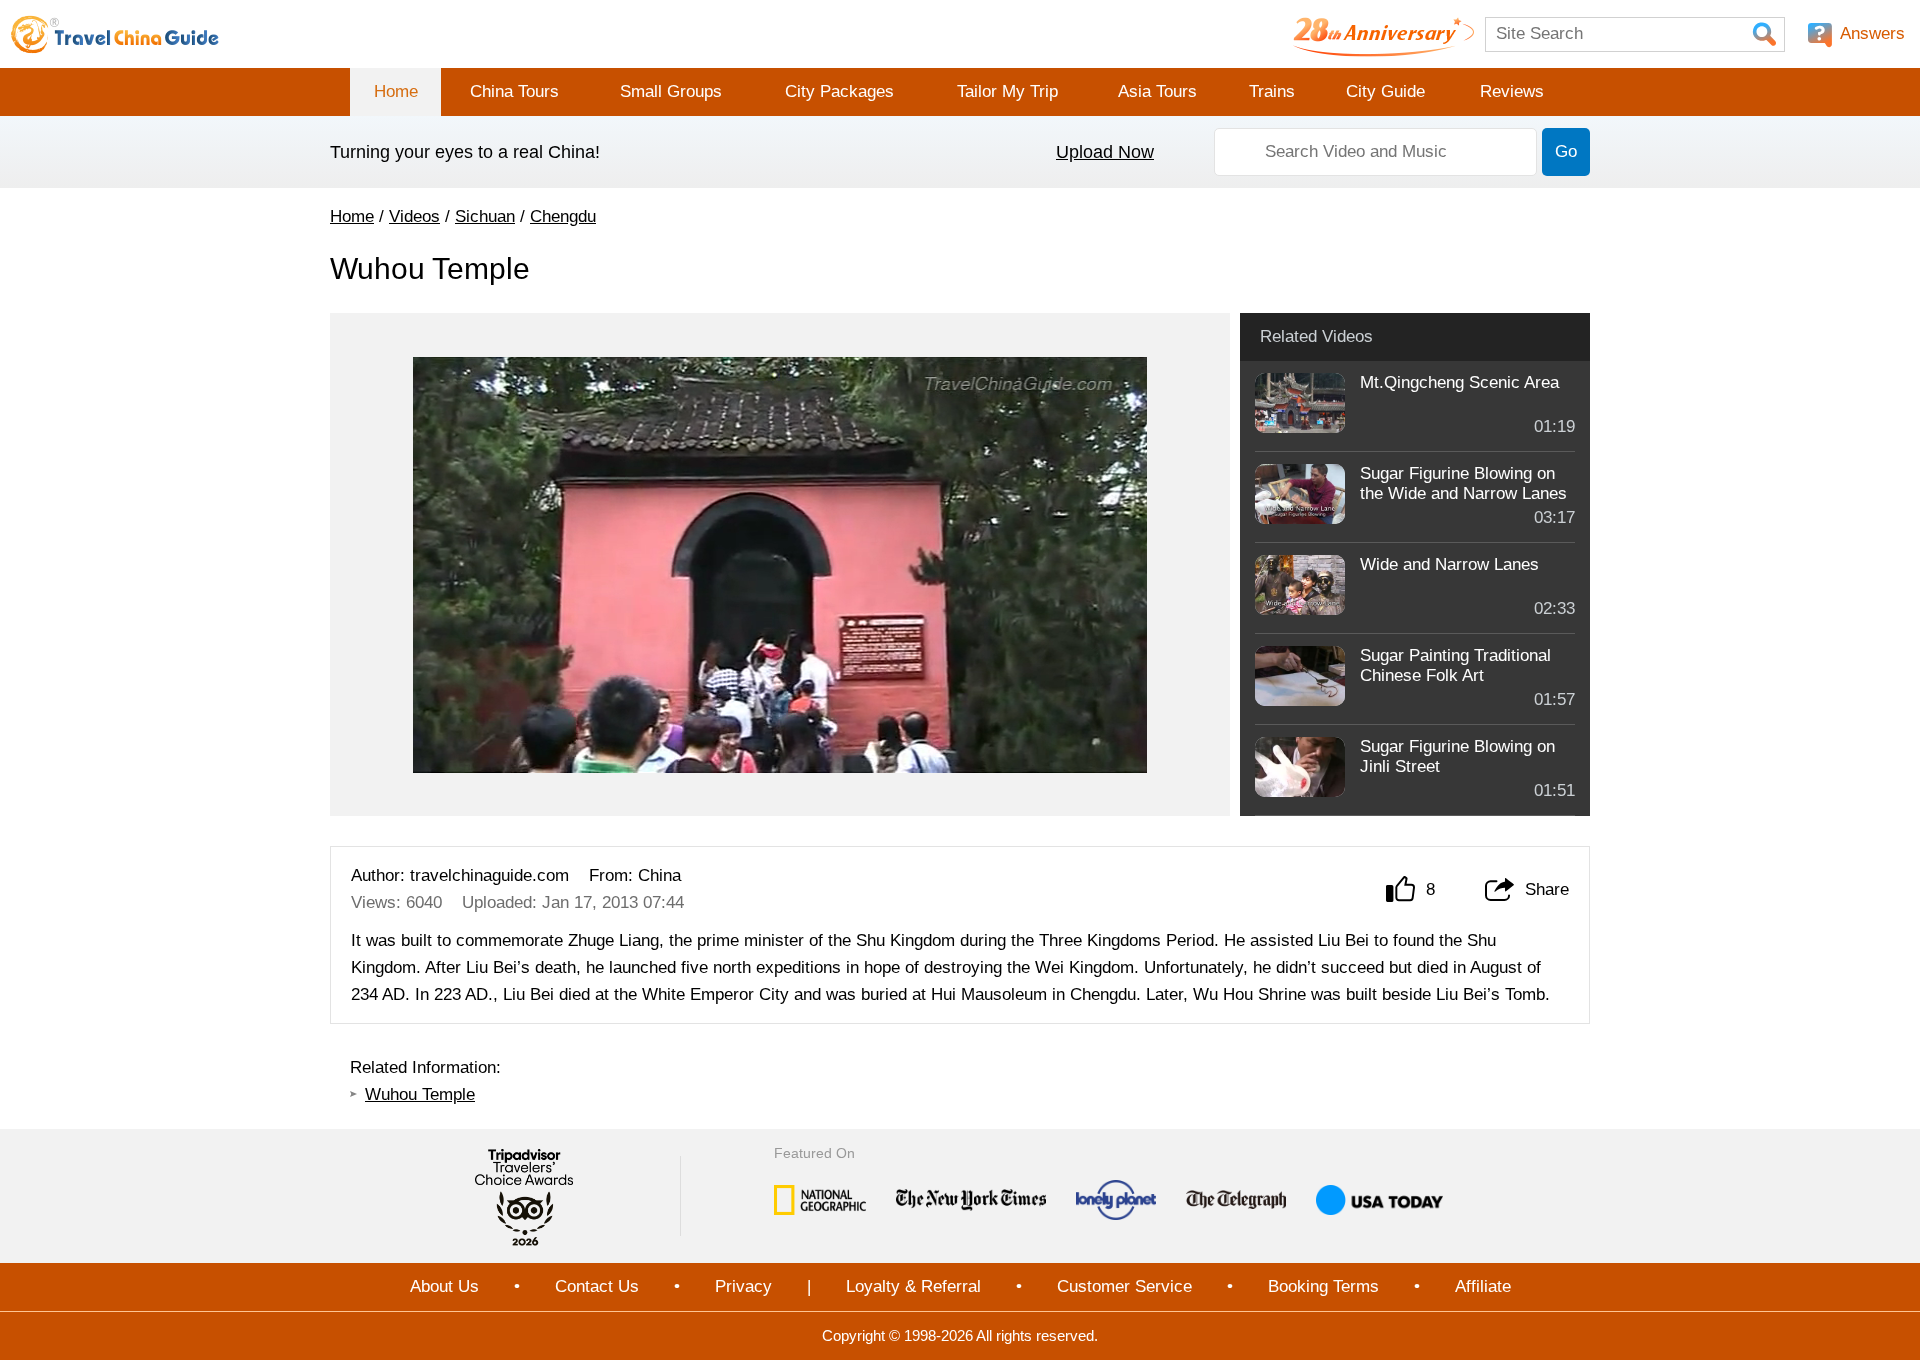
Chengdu (563, 216)
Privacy (743, 1286)
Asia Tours (1157, 91)
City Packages (839, 91)
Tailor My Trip (1007, 91)
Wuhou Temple (420, 1094)
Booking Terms (1323, 1286)
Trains (1272, 91)
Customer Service (1124, 1286)
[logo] (115, 34)
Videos (414, 216)
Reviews (1512, 91)
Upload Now (1105, 152)
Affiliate (1483, 1286)
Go (1566, 151)
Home (396, 91)
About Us (444, 1286)
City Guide (1385, 91)
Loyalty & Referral (913, 1286)
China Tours (514, 91)
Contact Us (597, 1286)
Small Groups (671, 91)
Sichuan (485, 216)
